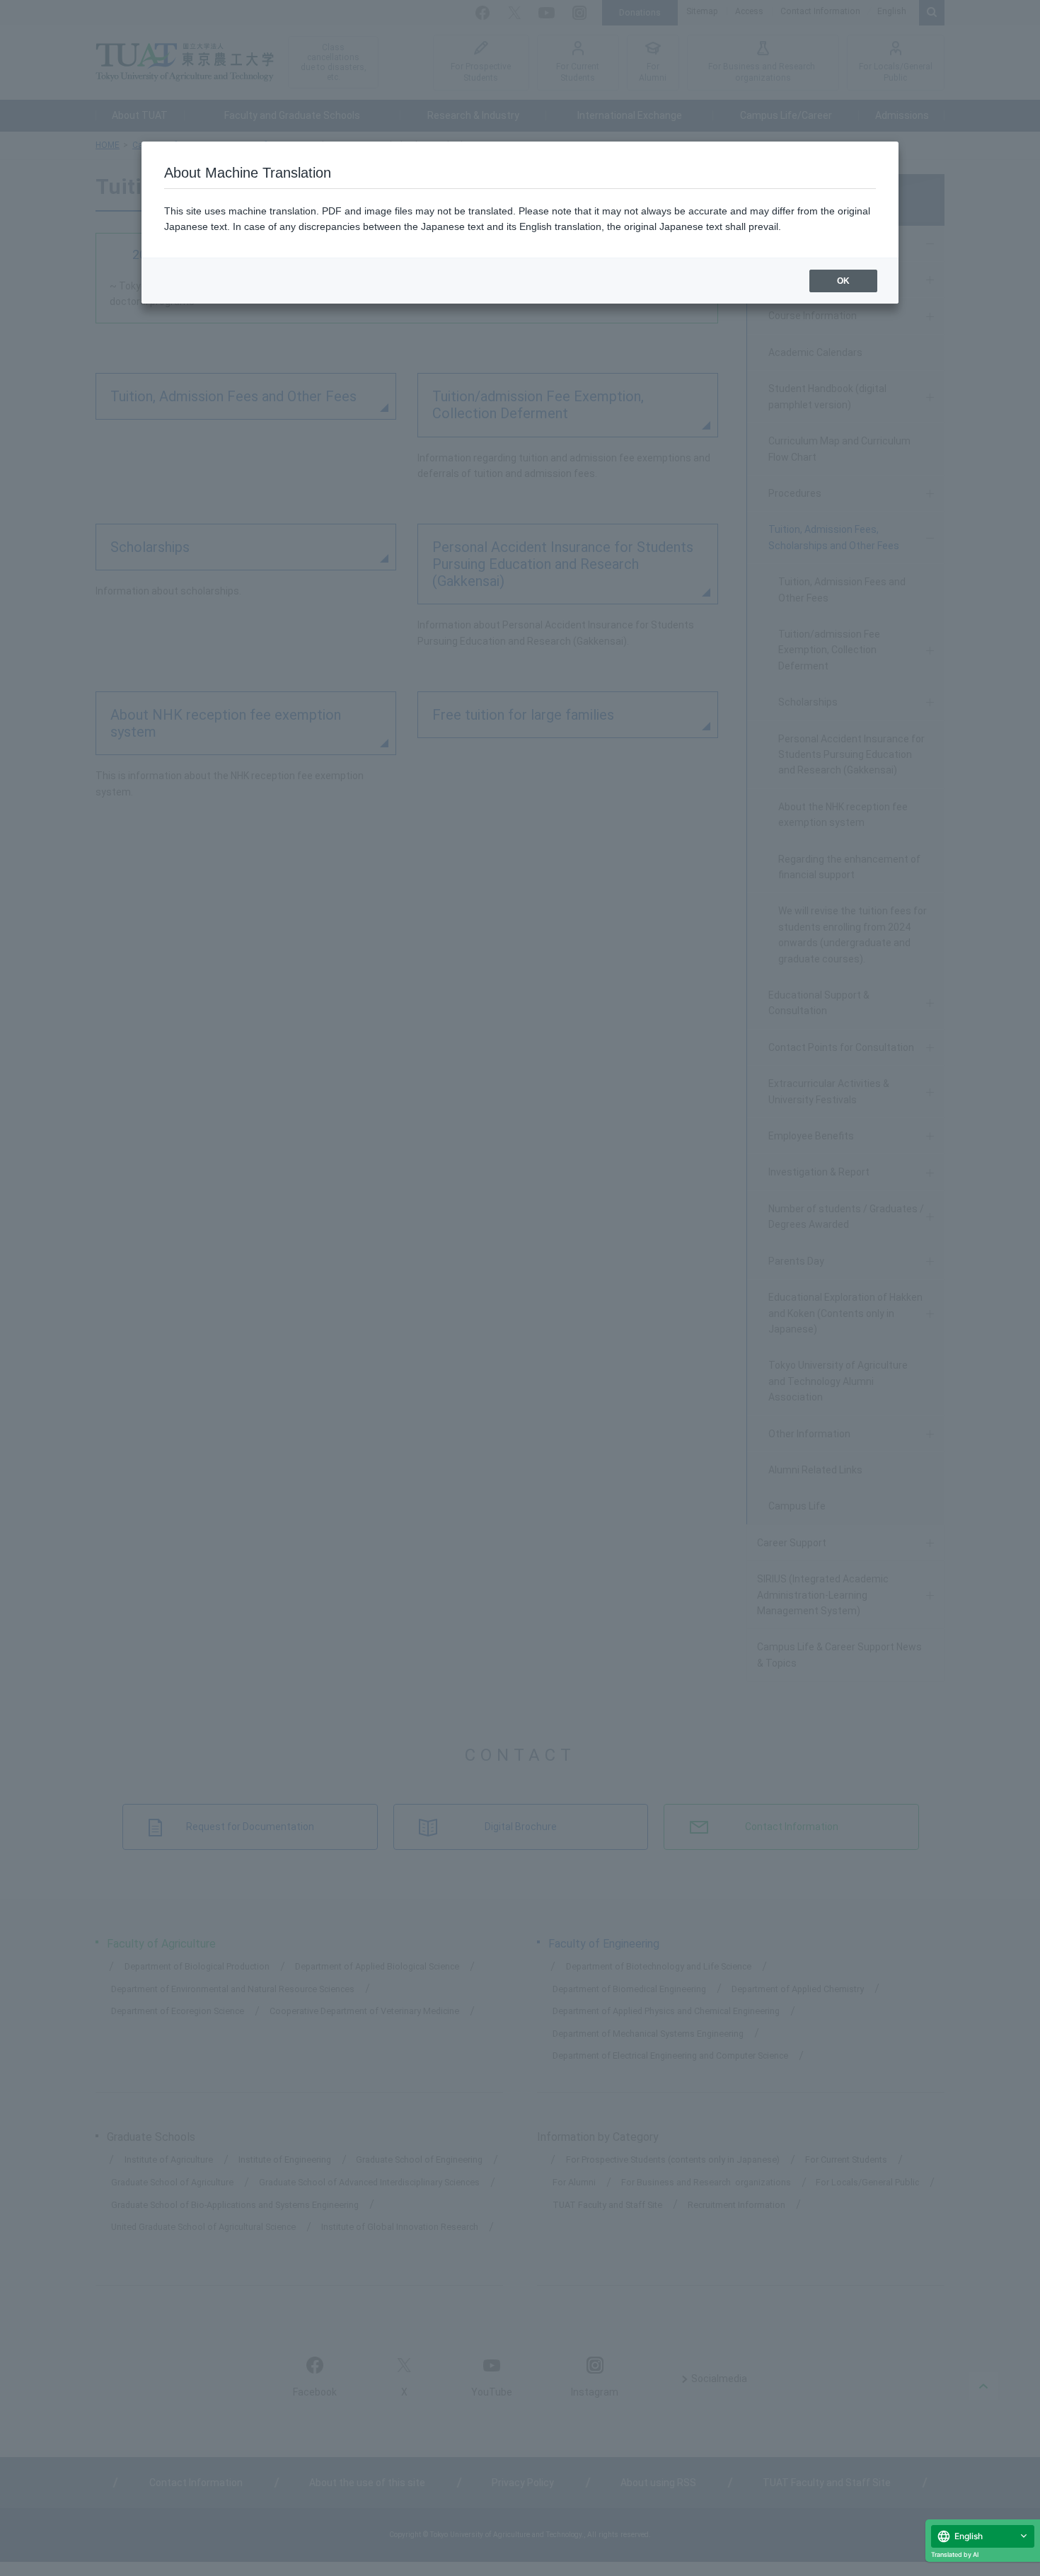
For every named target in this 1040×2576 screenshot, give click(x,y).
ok (843, 281)
